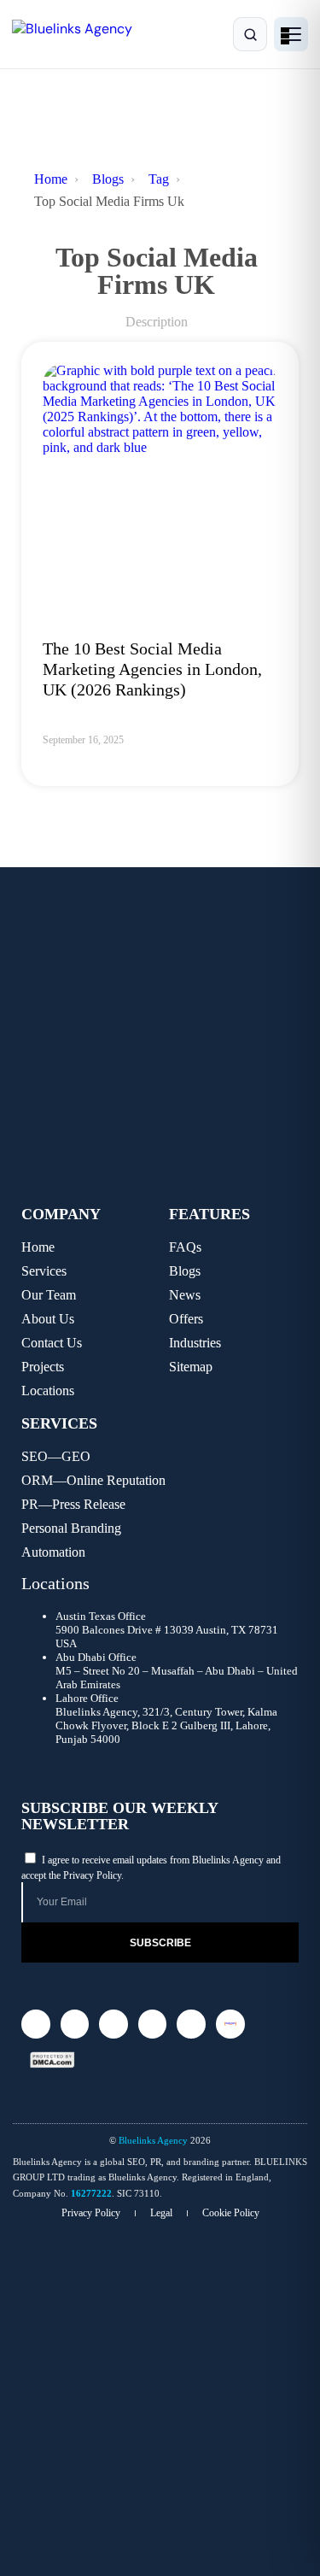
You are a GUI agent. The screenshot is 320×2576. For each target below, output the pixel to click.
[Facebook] (153, 2024)
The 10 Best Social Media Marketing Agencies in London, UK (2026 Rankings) (152, 669)
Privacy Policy (92, 1875)
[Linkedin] (113, 2024)
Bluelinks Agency (153, 2140)
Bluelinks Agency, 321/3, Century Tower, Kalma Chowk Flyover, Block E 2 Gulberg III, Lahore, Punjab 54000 (166, 1725)
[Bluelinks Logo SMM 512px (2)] (230, 2024)
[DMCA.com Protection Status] (52, 2060)
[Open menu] (291, 34)
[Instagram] (36, 2024)
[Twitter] (75, 2024)
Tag (159, 179)
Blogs (108, 179)
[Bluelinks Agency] (87, 35)
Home (51, 179)
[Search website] (250, 34)
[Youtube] (191, 2024)
